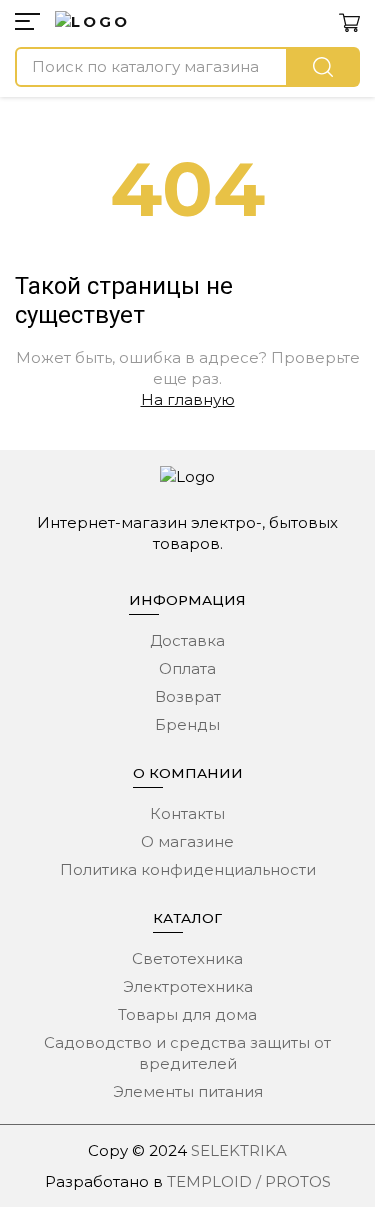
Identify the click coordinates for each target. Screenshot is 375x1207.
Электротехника (188, 986)
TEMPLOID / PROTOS (249, 1181)
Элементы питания (188, 1091)
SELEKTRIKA (239, 1150)
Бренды (187, 724)
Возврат (188, 696)
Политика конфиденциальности (188, 869)
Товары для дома (187, 1014)
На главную (188, 399)
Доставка (187, 640)
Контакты (187, 813)
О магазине (187, 841)
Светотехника (187, 958)
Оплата (187, 668)
